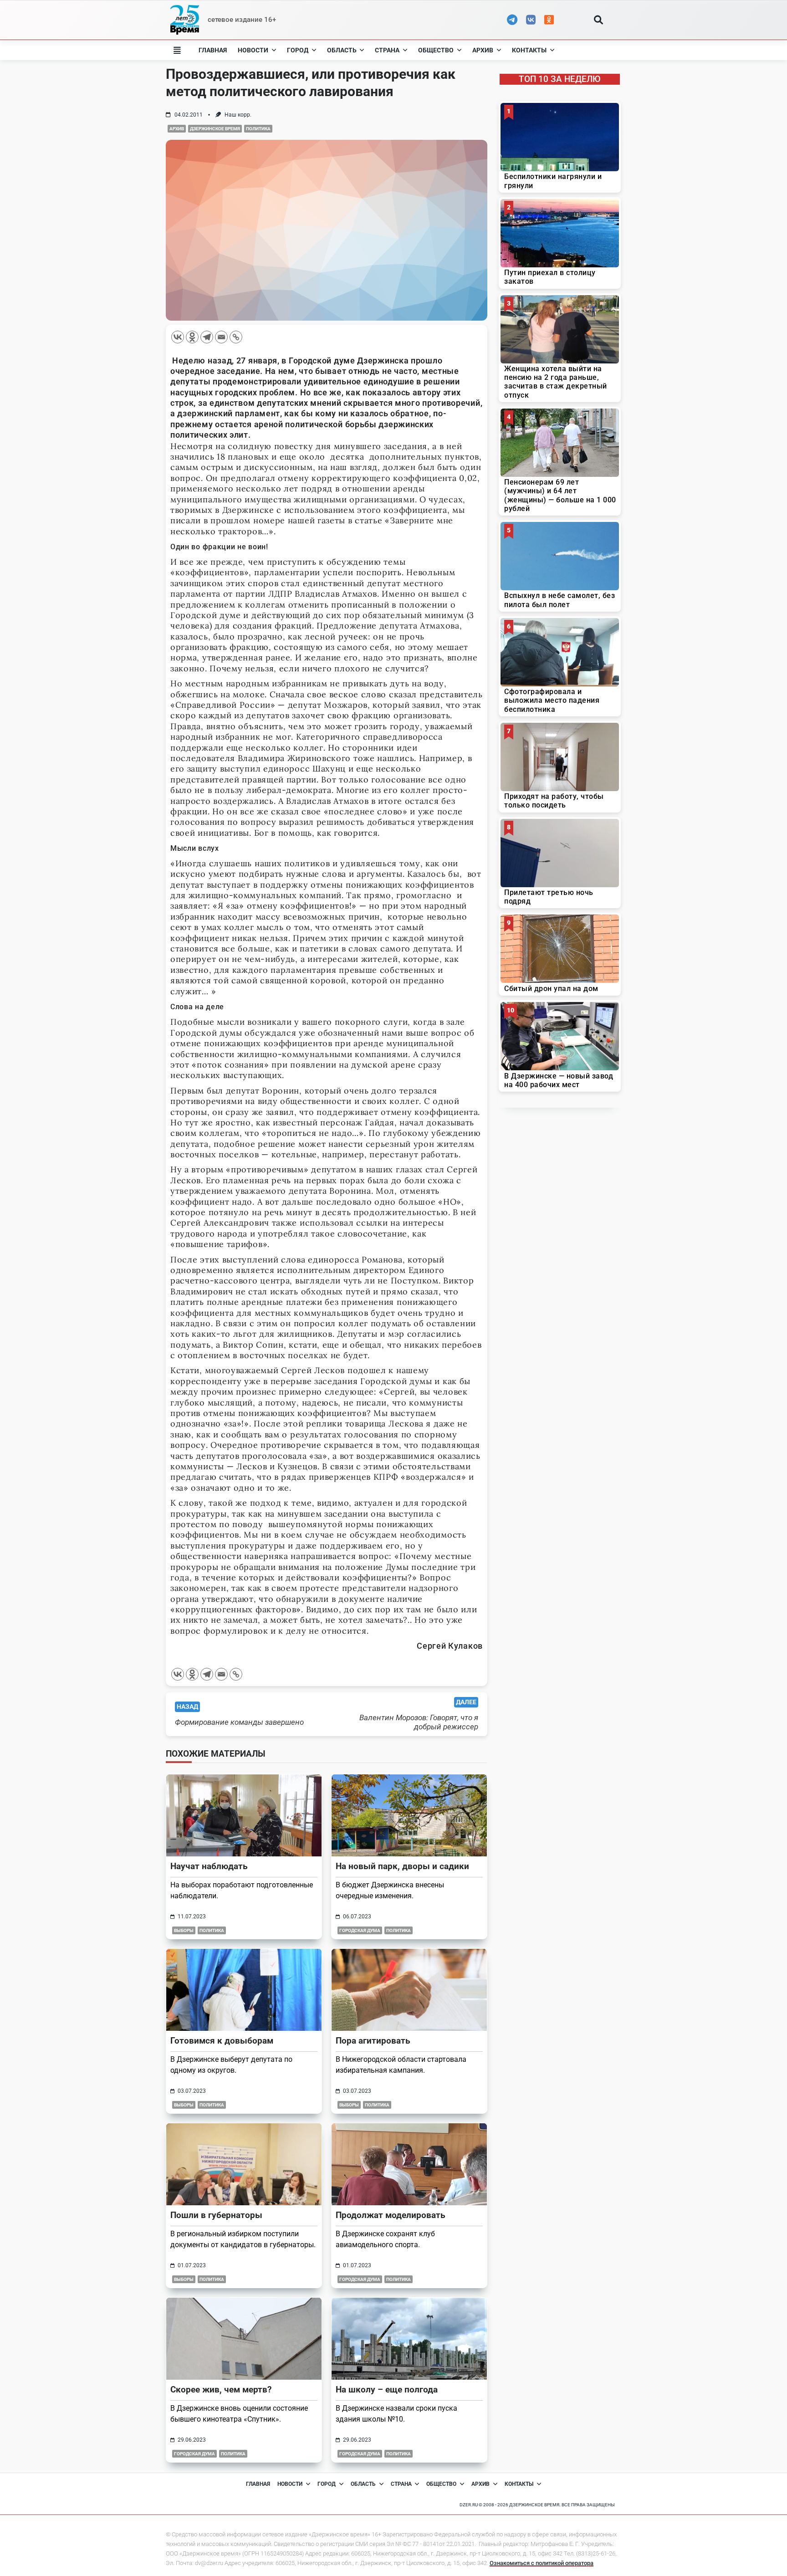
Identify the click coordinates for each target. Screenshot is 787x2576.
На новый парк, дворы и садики (402, 1866)
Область (342, 50)
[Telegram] (207, 337)
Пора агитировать (373, 2041)
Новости (253, 50)
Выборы (184, 1930)
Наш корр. (238, 115)
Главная (213, 50)
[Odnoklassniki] (192, 337)
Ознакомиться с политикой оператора (542, 2563)
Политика (258, 129)
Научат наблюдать (209, 1866)
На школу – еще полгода (387, 2389)
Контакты (529, 50)
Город (298, 50)
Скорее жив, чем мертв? (221, 2389)
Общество (436, 50)
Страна (387, 50)
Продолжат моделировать (391, 2215)
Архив (483, 50)
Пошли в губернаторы (216, 2215)
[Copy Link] (236, 337)
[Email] (221, 337)
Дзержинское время (215, 129)
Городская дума (360, 1930)
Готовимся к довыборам (222, 2041)
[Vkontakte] (178, 337)
